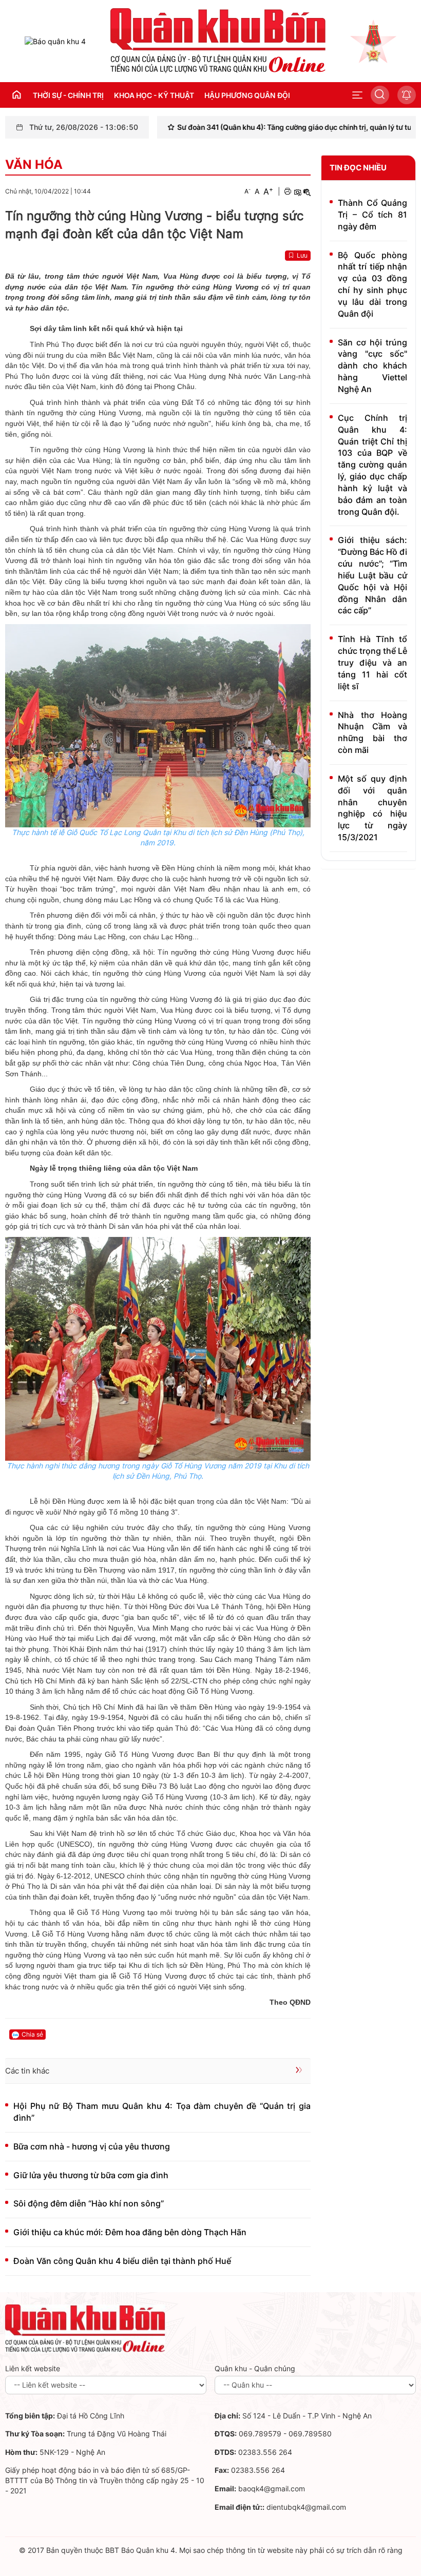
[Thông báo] (407, 95)
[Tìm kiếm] (380, 95)
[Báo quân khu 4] (85, 2328)
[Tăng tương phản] (297, 191)
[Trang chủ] (55, 41)
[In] (288, 191)
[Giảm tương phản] (307, 191)
